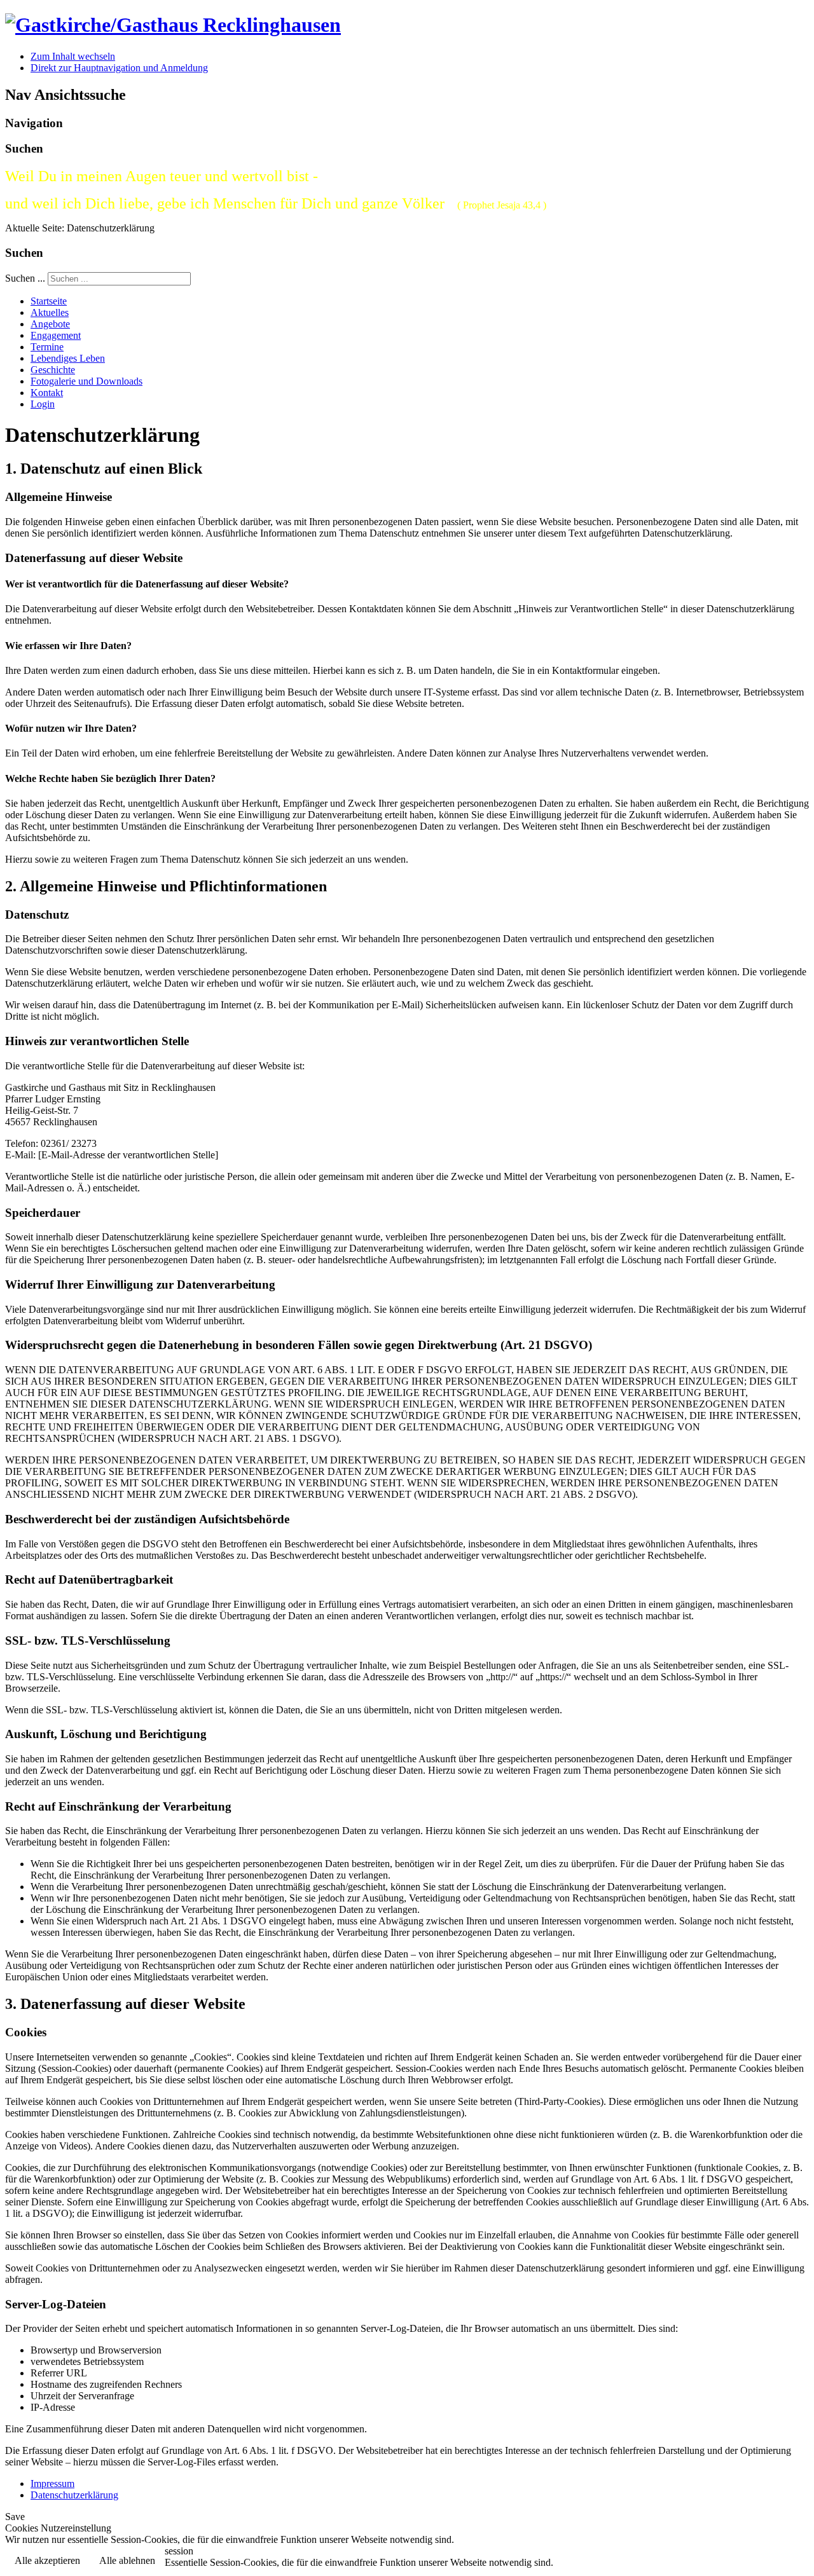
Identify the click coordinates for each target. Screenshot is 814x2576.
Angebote (50, 324)
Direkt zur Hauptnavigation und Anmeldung (119, 68)
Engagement (56, 335)
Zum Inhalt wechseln (73, 56)
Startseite (49, 301)
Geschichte (53, 370)
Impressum (52, 2484)
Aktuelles (50, 312)
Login (43, 404)
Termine (47, 347)
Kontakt (47, 393)
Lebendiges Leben (68, 358)
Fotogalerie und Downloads (86, 381)
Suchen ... (25, 278)
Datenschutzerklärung (74, 2495)
